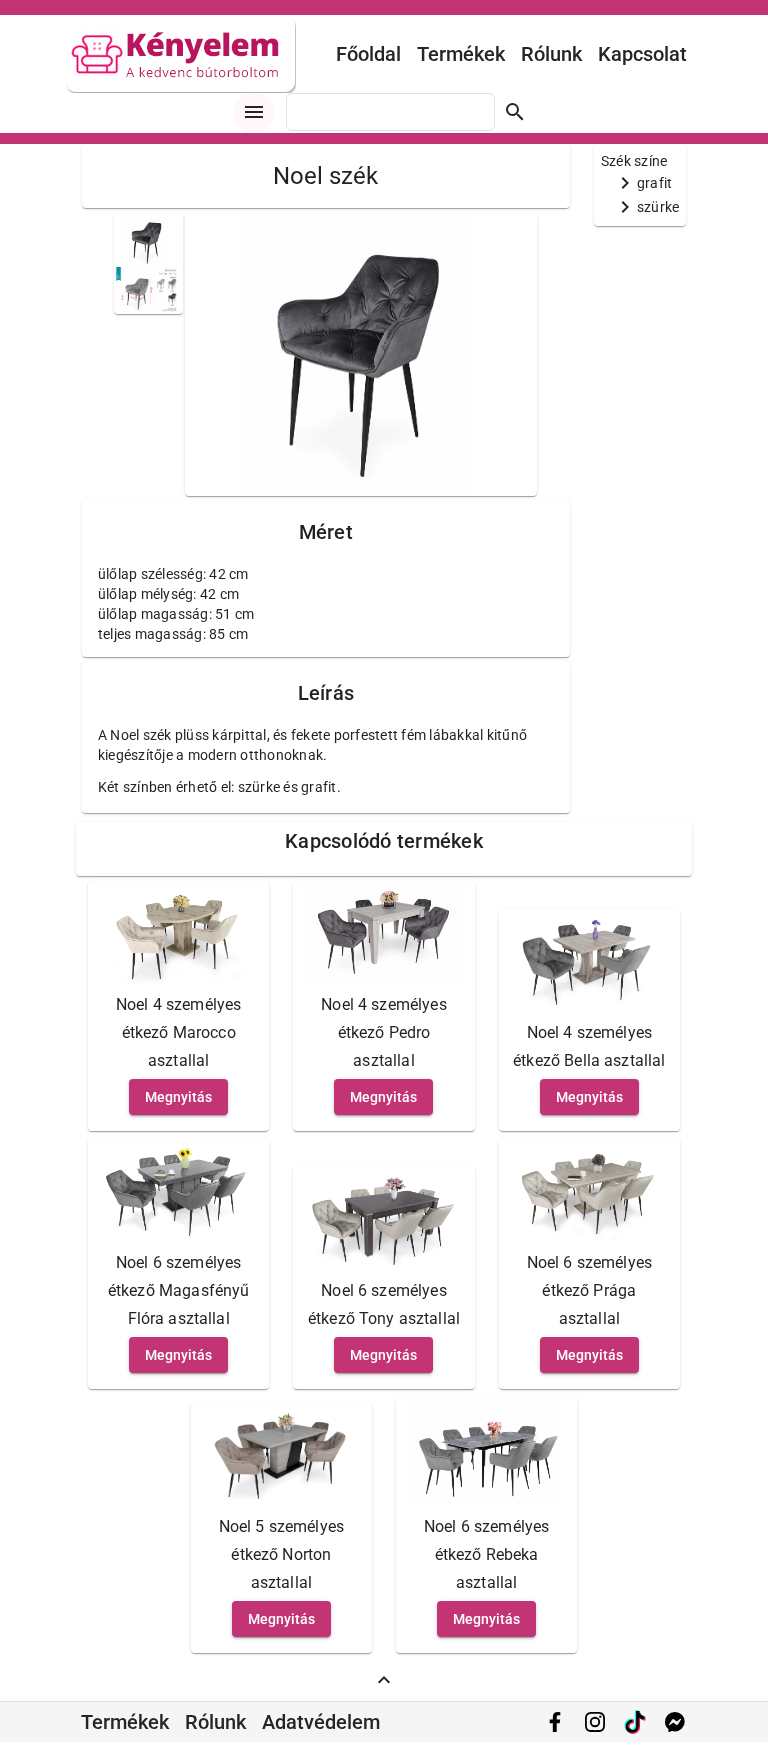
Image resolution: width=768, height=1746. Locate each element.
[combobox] (390, 112)
